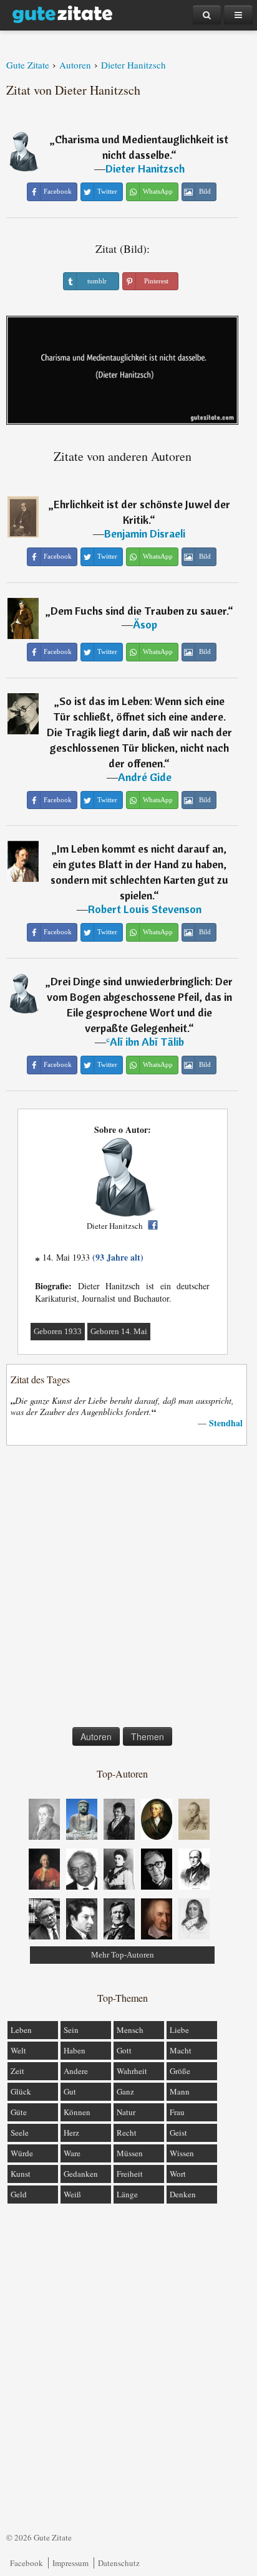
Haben (75, 2050)
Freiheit (130, 2174)
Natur (126, 2112)
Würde (22, 2153)
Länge (127, 2194)
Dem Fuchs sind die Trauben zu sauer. (139, 611)
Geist (178, 2133)
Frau (177, 2112)
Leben (21, 2030)
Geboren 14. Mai (119, 1331)
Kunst (21, 2174)
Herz (71, 2133)
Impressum (70, 2563)
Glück (21, 2091)
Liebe (179, 2030)
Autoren (96, 1736)
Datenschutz (119, 2563)
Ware (72, 2153)
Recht (127, 2133)
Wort (178, 2174)
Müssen (130, 2153)
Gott (124, 2050)
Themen (148, 1736)
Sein (71, 2030)
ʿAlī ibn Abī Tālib (145, 1042)
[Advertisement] (128, 1589)
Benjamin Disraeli (145, 533)
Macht (181, 2050)
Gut (70, 2091)
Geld (19, 2194)
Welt (18, 2050)
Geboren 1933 (58, 1331)
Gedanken (81, 2174)
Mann (180, 2091)
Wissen (182, 2153)
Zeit (17, 2071)
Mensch (130, 2030)
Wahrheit (132, 2071)
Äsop (145, 624)
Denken (183, 2194)
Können (77, 2112)
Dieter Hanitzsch (145, 168)
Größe (180, 2071)
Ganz (125, 2091)
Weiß (72, 2194)
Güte (19, 2112)
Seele (20, 2133)
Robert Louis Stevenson (145, 909)
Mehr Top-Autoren (123, 1955)
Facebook (27, 2563)
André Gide (145, 777)
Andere (76, 2071)
